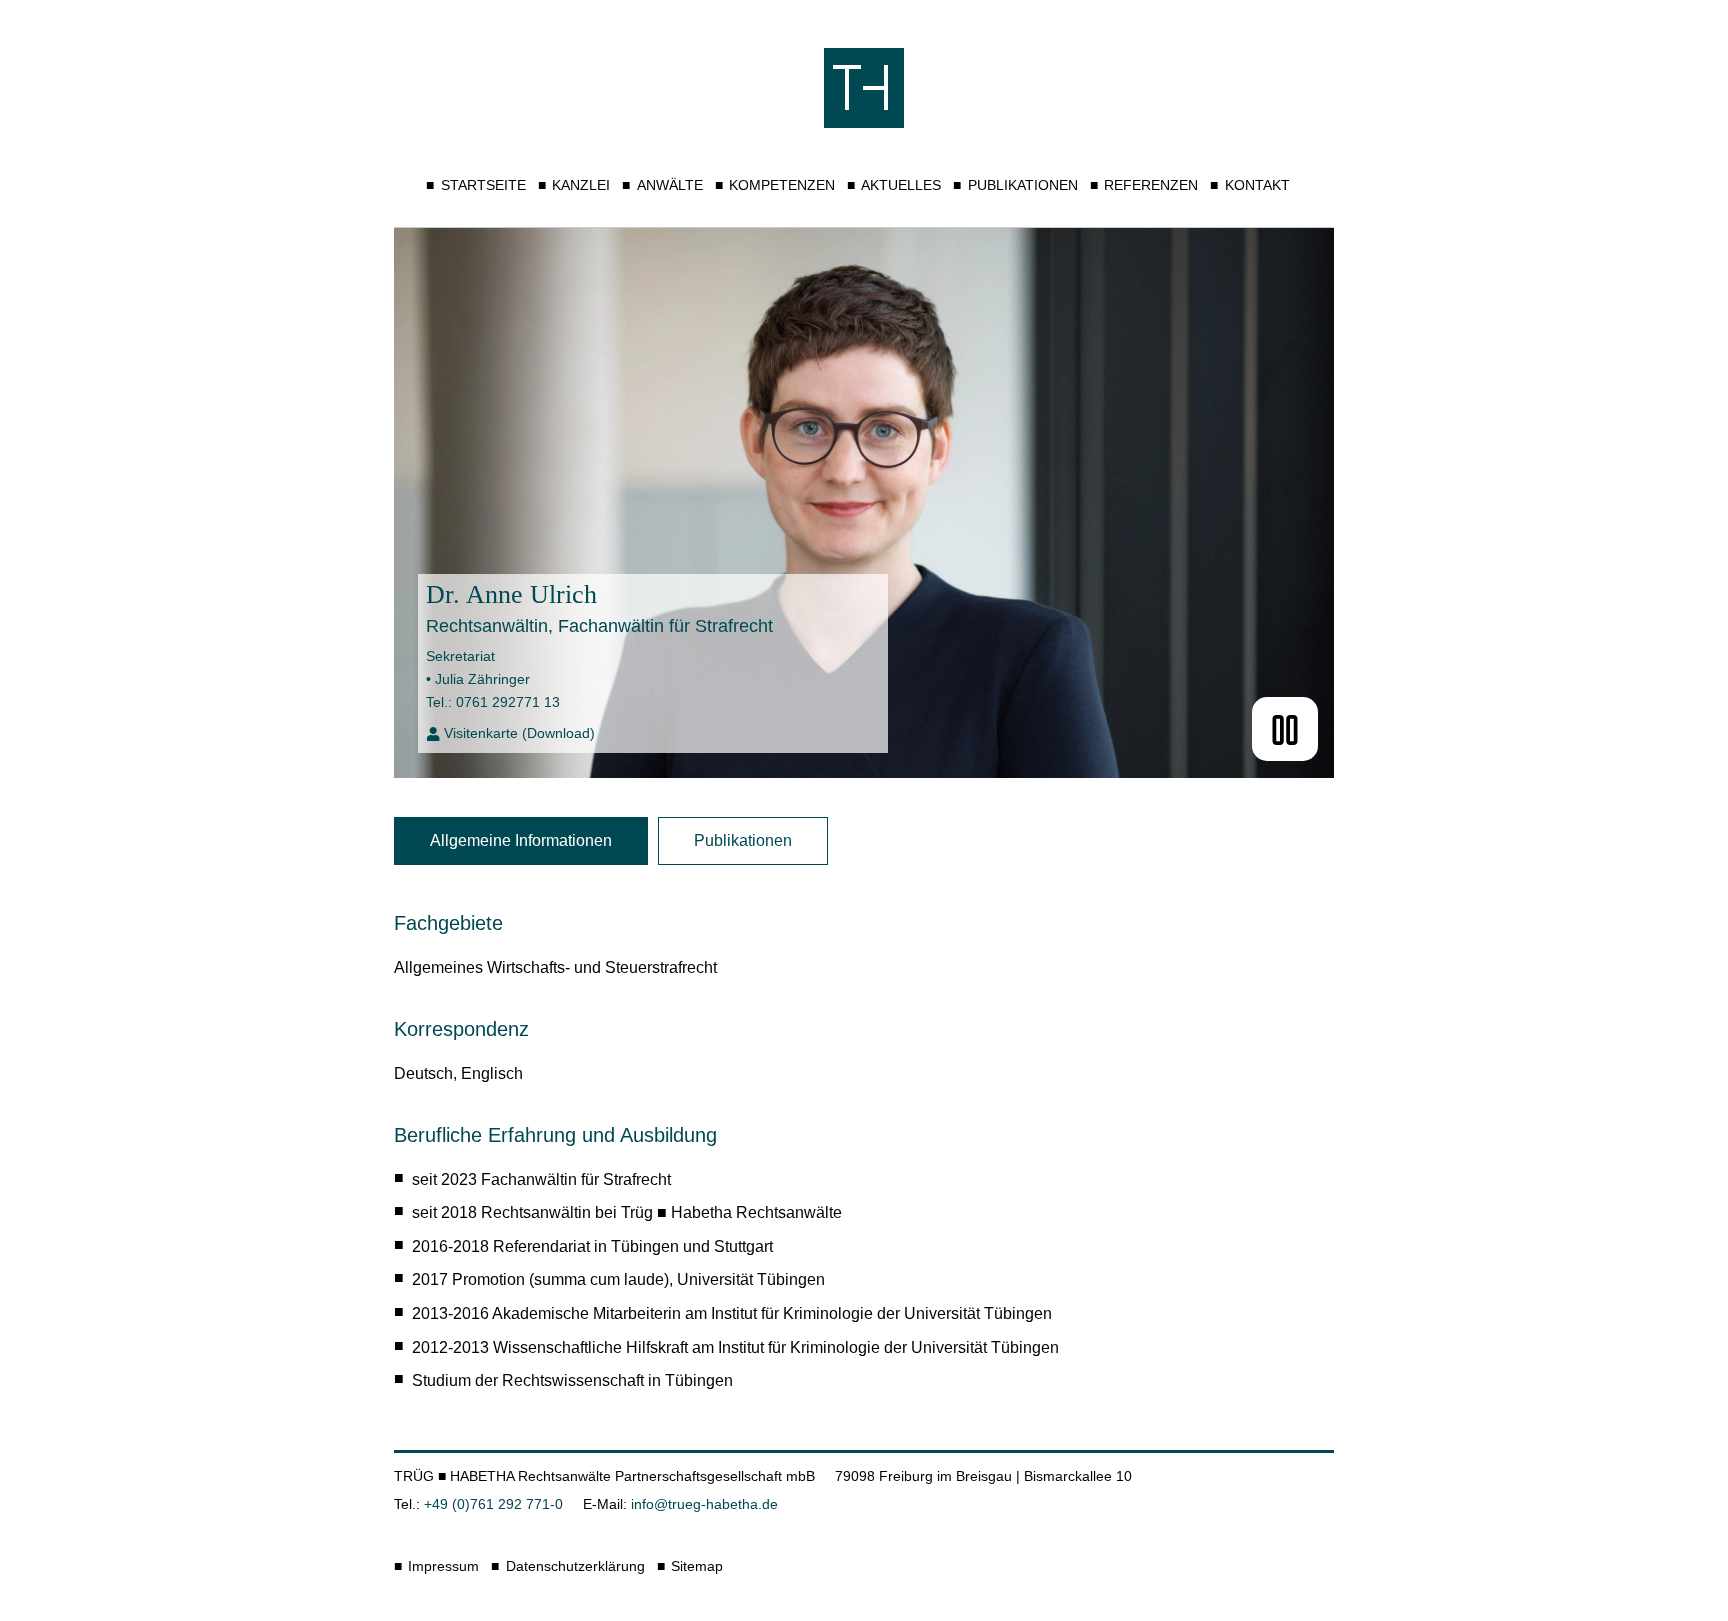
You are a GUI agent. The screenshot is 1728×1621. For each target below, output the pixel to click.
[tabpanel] (864, 1146)
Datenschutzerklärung (575, 1566)
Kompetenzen (782, 185)
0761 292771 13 (508, 702)
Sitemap (697, 1566)
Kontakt (1257, 185)
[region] (864, 1109)
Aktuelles (901, 185)
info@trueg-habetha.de (704, 1504)
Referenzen (1151, 185)
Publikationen (1022, 185)
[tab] (521, 841)
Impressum (443, 1566)
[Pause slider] (1285, 729)
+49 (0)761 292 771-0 (493, 1504)
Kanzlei (581, 185)
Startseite (483, 185)
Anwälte (669, 185)
